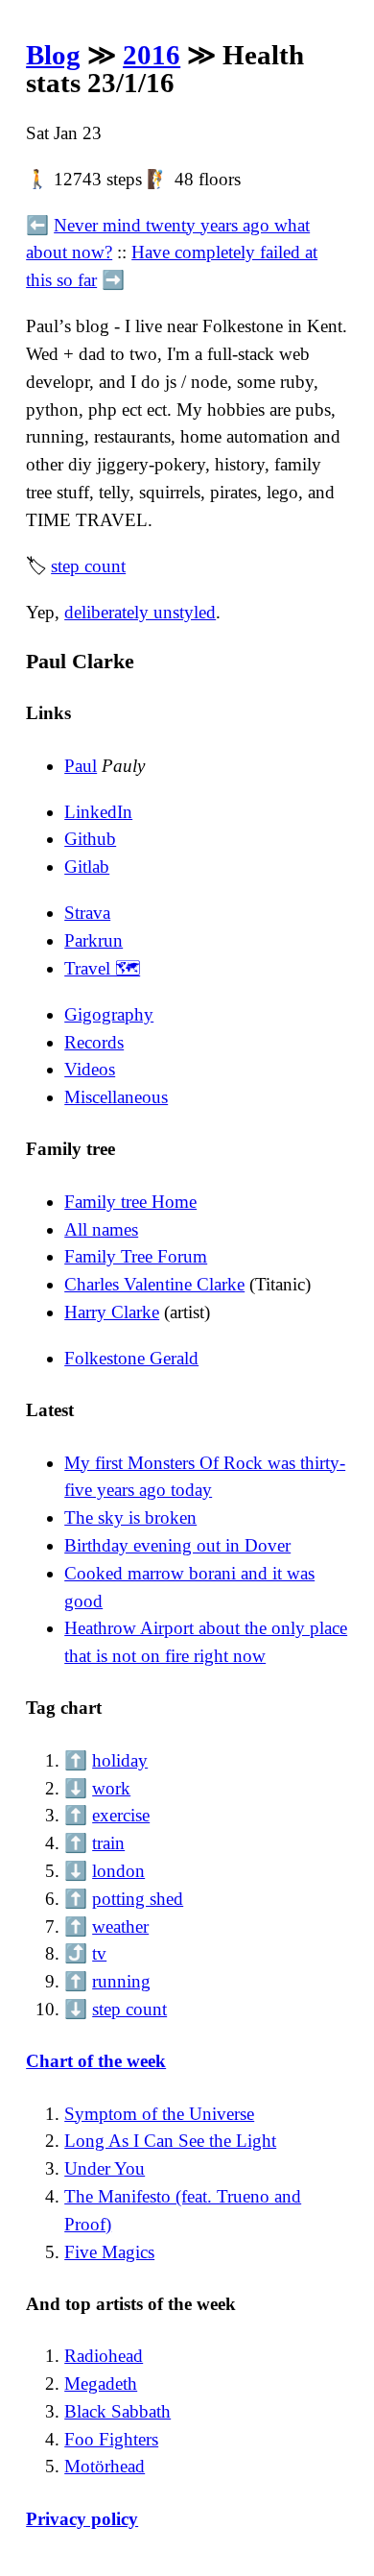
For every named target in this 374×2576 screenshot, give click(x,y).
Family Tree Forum (136, 1256)
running (121, 1981)
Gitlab (87, 867)
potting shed (138, 1899)
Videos (90, 1069)
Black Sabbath (117, 2411)
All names (101, 1229)
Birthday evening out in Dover (177, 1545)
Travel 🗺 (102, 968)
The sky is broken (130, 1517)
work (111, 1788)
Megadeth (101, 2383)
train (108, 1843)
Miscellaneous (116, 1097)
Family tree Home (130, 1202)
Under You (105, 2168)
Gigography (109, 1014)
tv (99, 1953)
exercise (121, 1815)
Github (90, 839)
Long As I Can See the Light (170, 2141)
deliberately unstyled (140, 612)
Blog (53, 55)
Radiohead (104, 2356)
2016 (152, 55)
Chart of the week (96, 2061)
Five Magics (109, 2252)
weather (120, 1926)
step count (88, 566)
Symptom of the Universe (159, 2114)
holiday (120, 1760)
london (118, 1871)
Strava (87, 913)
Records (94, 1042)
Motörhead (105, 2466)
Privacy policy (82, 2519)
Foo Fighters (111, 2439)
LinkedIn (98, 812)
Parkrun (93, 940)
